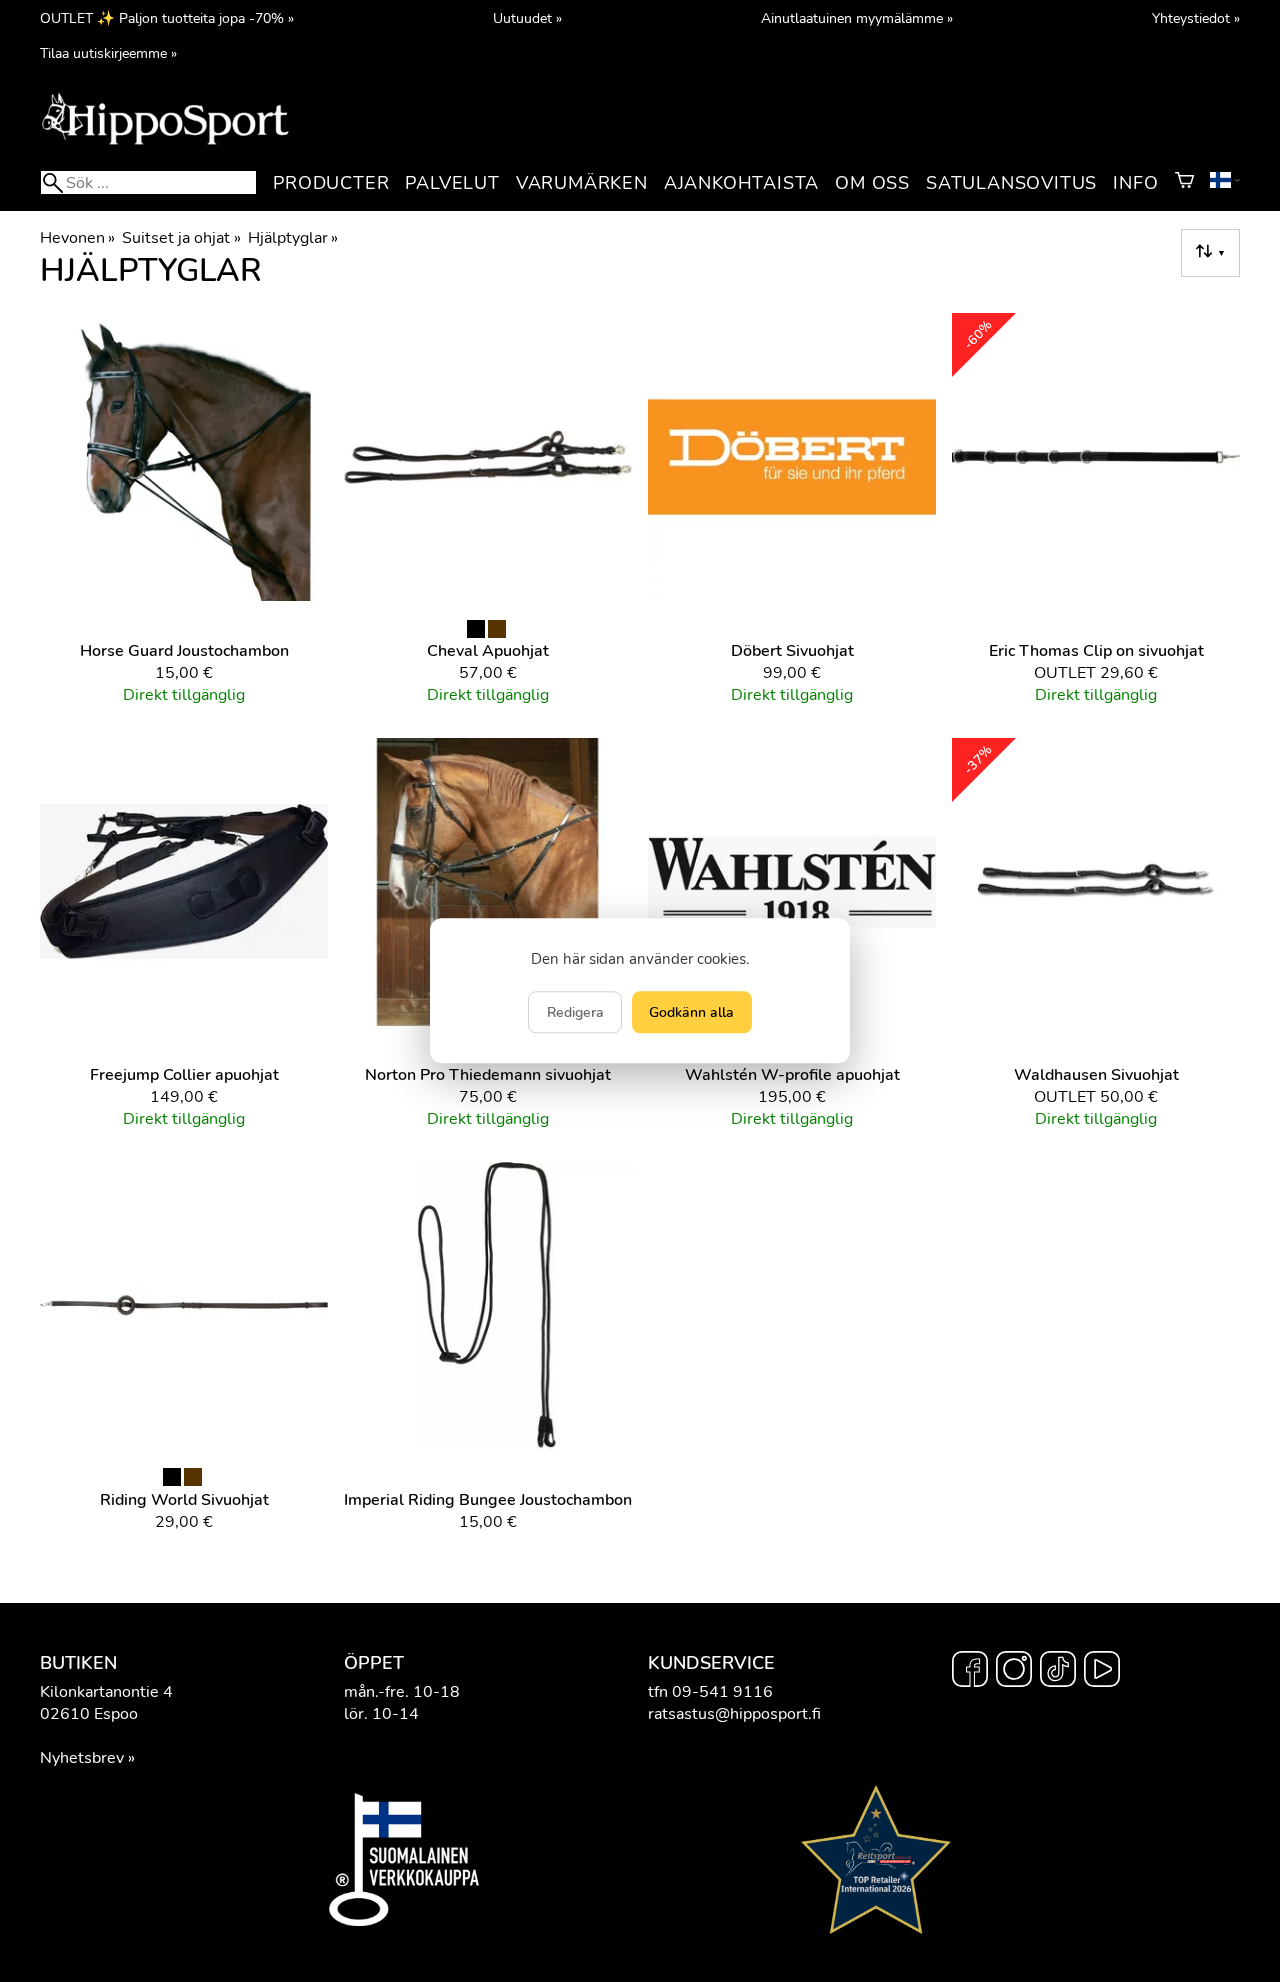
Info (1135, 183)
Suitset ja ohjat (181, 238)
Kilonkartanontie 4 (106, 1692)
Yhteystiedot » (1196, 18)
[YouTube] (1102, 1672)
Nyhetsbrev (82, 1758)
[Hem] (165, 143)
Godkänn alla (691, 1013)
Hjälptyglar (293, 238)
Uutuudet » (527, 18)
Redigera (575, 1013)
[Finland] (1225, 183)
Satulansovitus (1011, 183)
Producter (331, 183)
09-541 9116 (722, 1692)
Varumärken (582, 183)
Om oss (872, 183)
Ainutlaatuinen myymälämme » (857, 18)
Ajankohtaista (741, 183)
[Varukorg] (1184, 183)
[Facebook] (970, 1672)
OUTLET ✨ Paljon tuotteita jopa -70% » (167, 18)
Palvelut (452, 183)
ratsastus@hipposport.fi (734, 1714)
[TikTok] (1058, 1672)
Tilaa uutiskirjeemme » (108, 53)
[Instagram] (1014, 1672)
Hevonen (77, 238)
